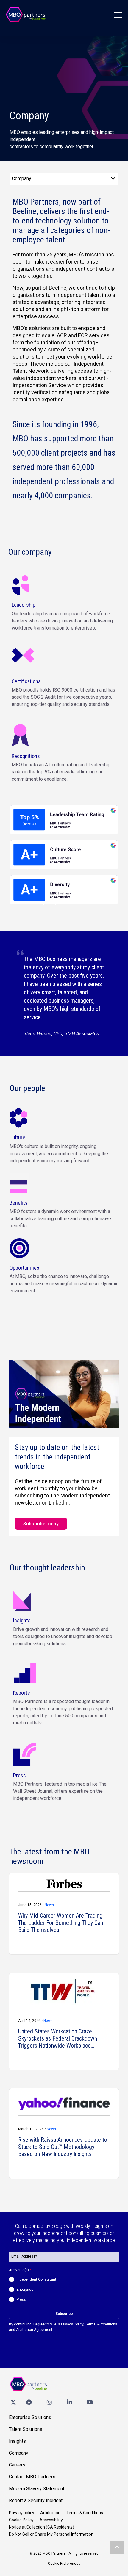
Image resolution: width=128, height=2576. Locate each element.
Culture (17, 1138)
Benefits (19, 1203)
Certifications (26, 681)
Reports (22, 1693)
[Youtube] (90, 2402)
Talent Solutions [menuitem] (26, 2429)
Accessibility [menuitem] (51, 2520)
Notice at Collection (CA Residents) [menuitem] (42, 2527)
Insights (22, 1620)
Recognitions (26, 756)
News (49, 1905)
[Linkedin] (69, 2402)
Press (19, 1775)
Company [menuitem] (19, 2453)
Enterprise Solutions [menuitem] (30, 2417)
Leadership (24, 605)
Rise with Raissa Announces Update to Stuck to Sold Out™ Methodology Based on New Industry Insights (63, 2147)
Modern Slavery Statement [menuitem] (37, 2489)
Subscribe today (41, 1524)
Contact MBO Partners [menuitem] (32, 2477)
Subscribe (64, 2314)
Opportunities (24, 1268)
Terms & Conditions (101, 2324)
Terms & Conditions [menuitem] (85, 2513)
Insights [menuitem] (17, 2441)
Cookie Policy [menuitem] (21, 2520)
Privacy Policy (72, 2324)
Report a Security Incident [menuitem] (36, 2500)
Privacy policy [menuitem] (22, 2513)
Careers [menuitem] (17, 2465)
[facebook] (29, 2402)
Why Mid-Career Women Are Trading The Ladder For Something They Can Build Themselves (61, 1923)
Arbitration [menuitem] (50, 2513)
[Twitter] (13, 2402)
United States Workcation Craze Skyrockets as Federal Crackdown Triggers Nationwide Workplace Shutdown (58, 2038)
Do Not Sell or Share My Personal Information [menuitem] (51, 2534)
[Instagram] (49, 2402)
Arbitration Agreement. (35, 2330)
